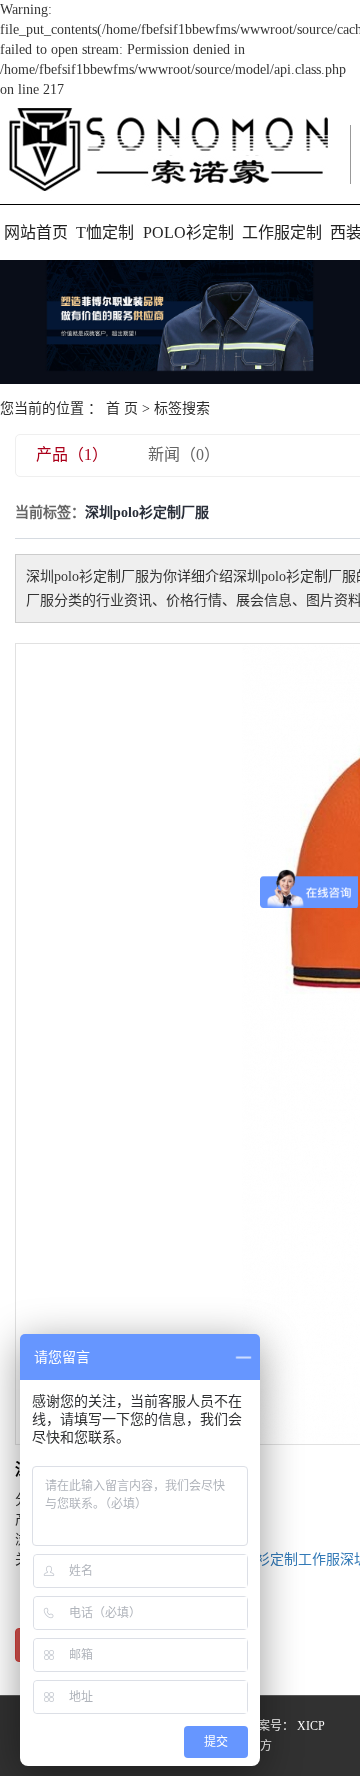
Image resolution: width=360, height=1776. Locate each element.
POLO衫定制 (188, 232)
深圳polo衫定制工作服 (271, 1559)
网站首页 (36, 232)
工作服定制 (282, 232)
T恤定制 (105, 232)
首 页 (122, 408)
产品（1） (72, 454)
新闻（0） (184, 454)
